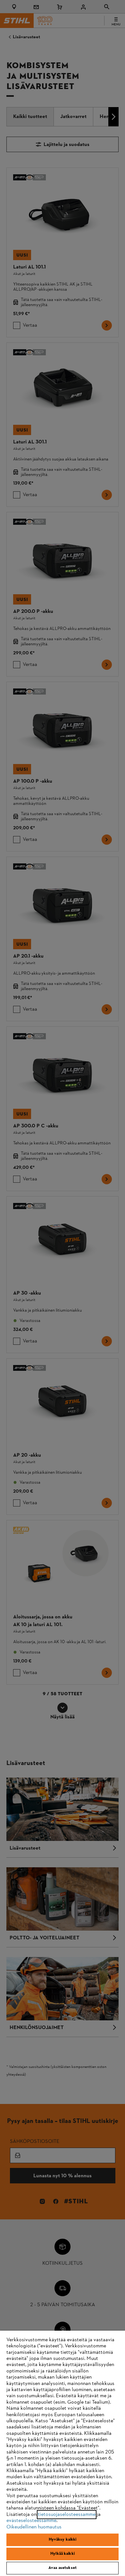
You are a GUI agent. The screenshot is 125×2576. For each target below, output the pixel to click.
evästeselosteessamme (31, 2521)
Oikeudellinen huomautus (34, 2527)
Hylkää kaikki (63, 2554)
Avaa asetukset (63, 2568)
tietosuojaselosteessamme (67, 2515)
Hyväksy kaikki (63, 2540)
